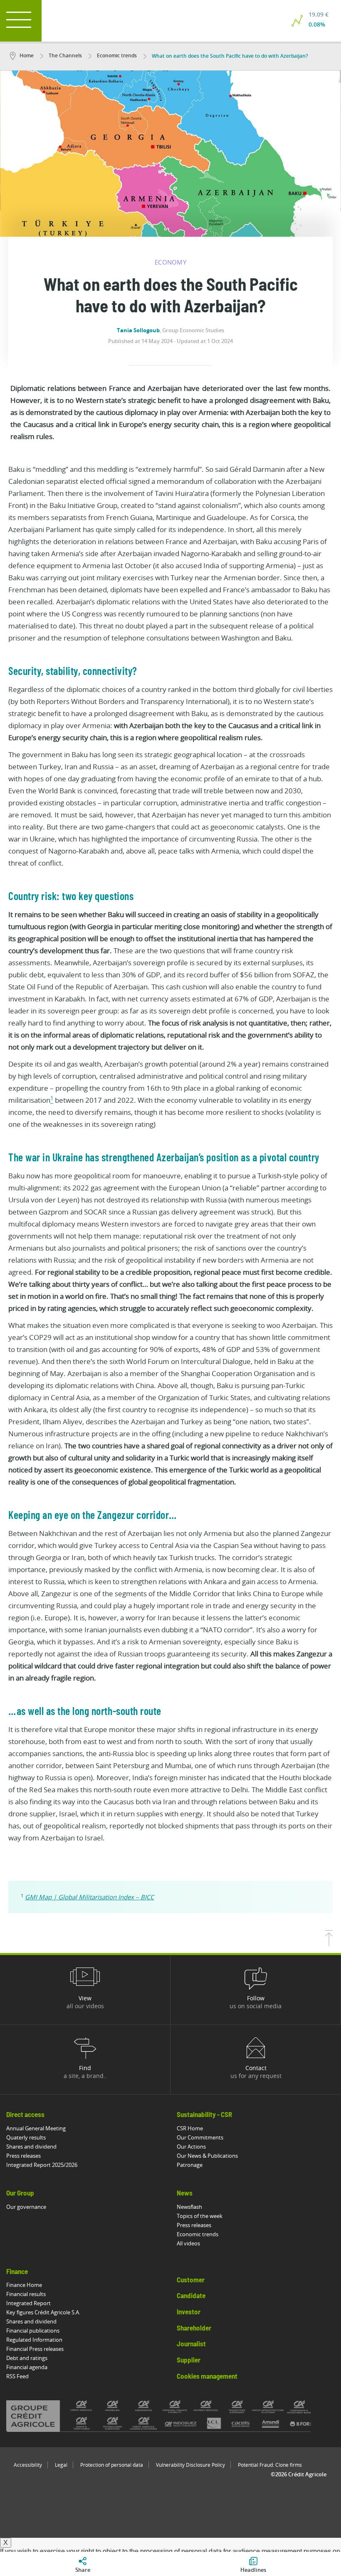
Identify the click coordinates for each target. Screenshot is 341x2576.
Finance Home (24, 2285)
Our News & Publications (207, 2156)
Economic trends (116, 55)
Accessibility (28, 2465)
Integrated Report (28, 2303)
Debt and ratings (27, 2358)
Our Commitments (200, 2137)
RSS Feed (17, 2376)
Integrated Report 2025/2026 (42, 2165)
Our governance (26, 2207)
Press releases (23, 2156)
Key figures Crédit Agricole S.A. (43, 2312)
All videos (188, 2243)
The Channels (65, 55)
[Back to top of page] (329, 1944)
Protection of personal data (112, 2465)
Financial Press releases (35, 2349)
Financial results (26, 2294)
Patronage (190, 2165)
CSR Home (190, 2128)
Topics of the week (200, 2216)
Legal (61, 2465)
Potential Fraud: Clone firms (270, 2465)
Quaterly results (26, 2137)
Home (27, 55)
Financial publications (33, 2331)
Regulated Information (34, 2340)
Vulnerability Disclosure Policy (190, 2465)
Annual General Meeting (36, 2128)
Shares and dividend (31, 2147)
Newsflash (189, 2207)
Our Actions (191, 2147)
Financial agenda (27, 2367)
